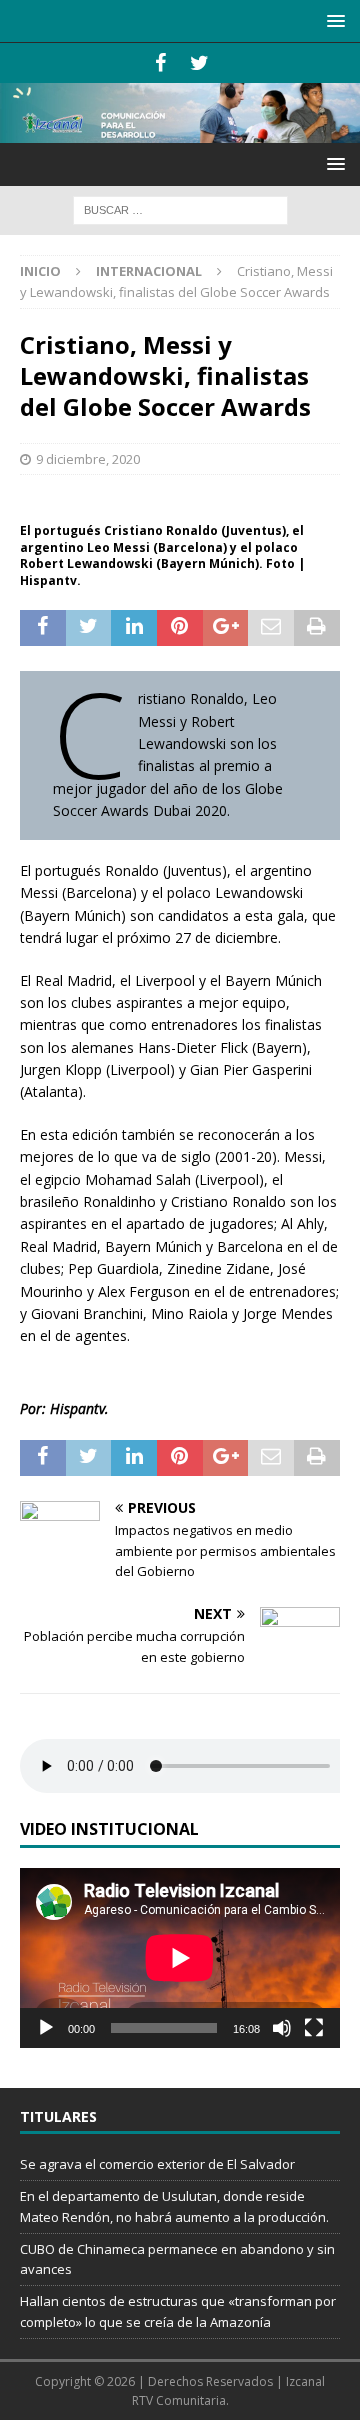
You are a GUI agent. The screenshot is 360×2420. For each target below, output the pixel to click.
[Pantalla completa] (314, 2028)
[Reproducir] (46, 2028)
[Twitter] (199, 63)
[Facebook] (160, 63)
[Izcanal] (180, 131)
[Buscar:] (180, 209)
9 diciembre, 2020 (88, 459)
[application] (180, 1958)
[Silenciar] (282, 2028)
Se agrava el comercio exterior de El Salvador (157, 2164)
